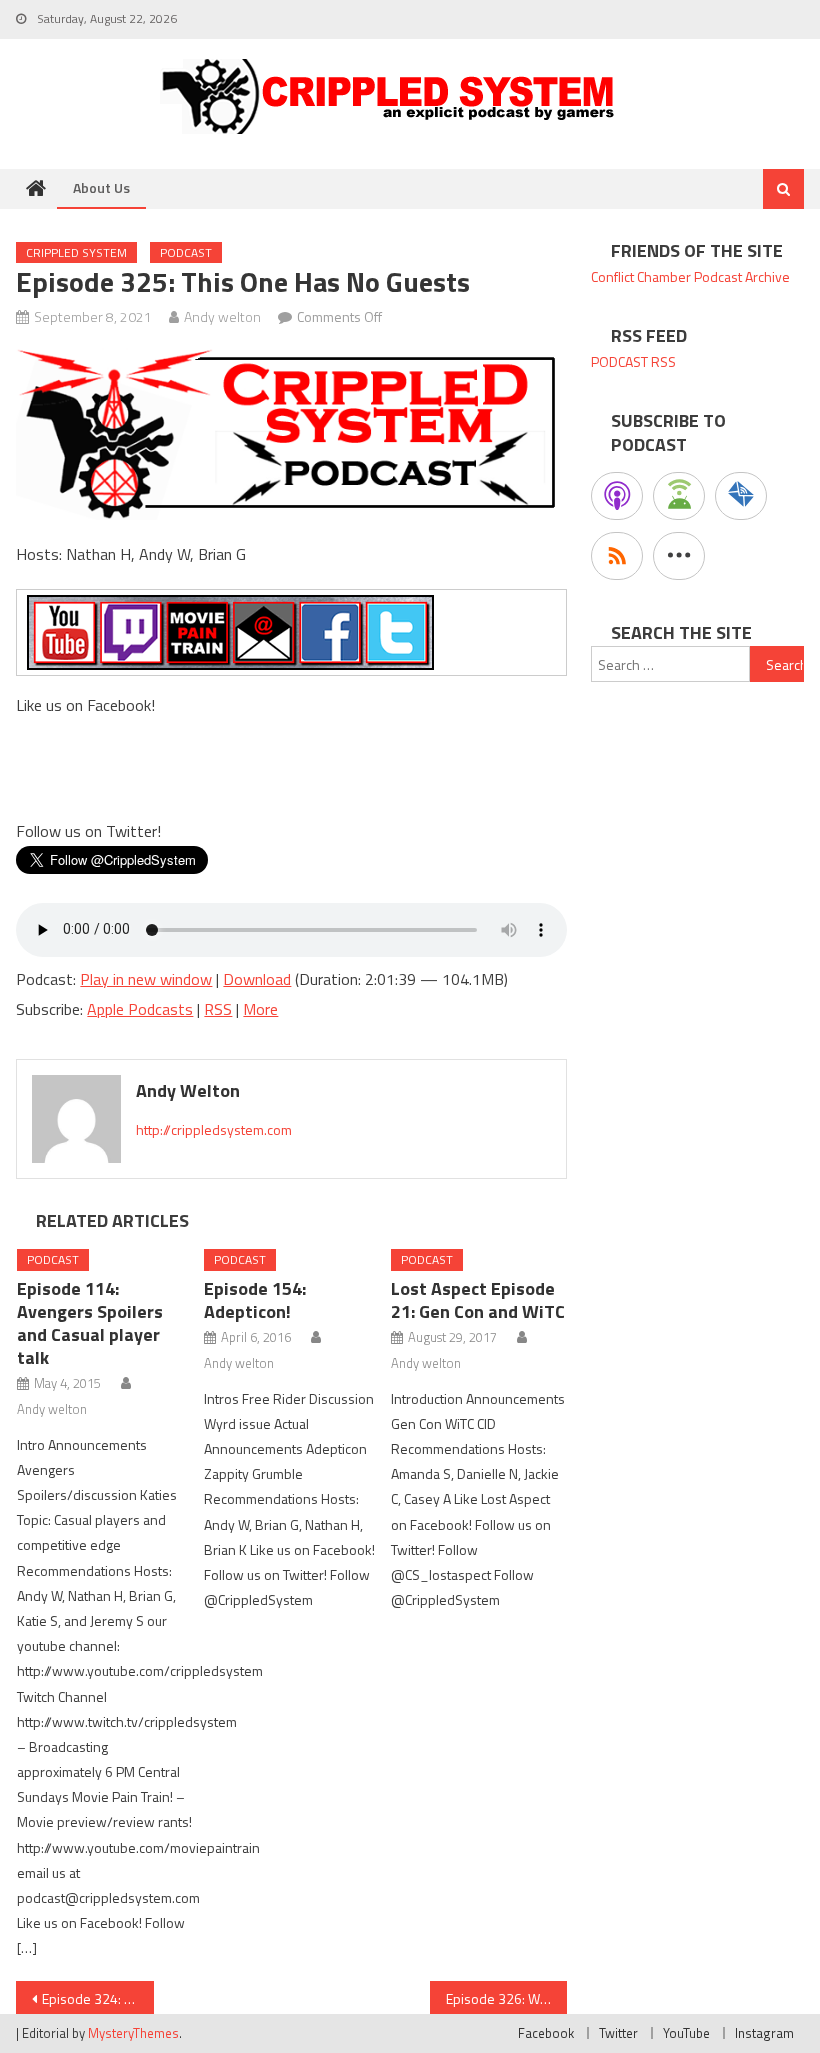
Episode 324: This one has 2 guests (98, 1998)
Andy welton (222, 316)
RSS (218, 1009)
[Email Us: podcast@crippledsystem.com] (266, 630)
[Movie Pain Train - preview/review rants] (200, 630)
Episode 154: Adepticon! (255, 1300)
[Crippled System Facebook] (332, 630)
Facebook (546, 2033)
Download (257, 979)
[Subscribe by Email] (741, 496)
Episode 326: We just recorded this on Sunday (507, 1998)
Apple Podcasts (140, 1009)
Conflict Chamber (641, 276)
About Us (101, 187)
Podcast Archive (742, 276)
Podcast (186, 252)
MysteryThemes (133, 2033)
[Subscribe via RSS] (617, 556)
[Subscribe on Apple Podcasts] (617, 496)
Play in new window (146, 979)
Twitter (618, 2033)
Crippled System (76, 252)
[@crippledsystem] (400, 630)
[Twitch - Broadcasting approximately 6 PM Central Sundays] (133, 630)
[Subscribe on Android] (679, 496)
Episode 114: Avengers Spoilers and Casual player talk (90, 1323)
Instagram (764, 2033)
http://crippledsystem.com (214, 1129)
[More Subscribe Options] (679, 556)
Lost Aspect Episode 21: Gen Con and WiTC (478, 1300)
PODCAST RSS (633, 361)
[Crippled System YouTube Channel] (63, 630)
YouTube (686, 2033)
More (260, 1009)
